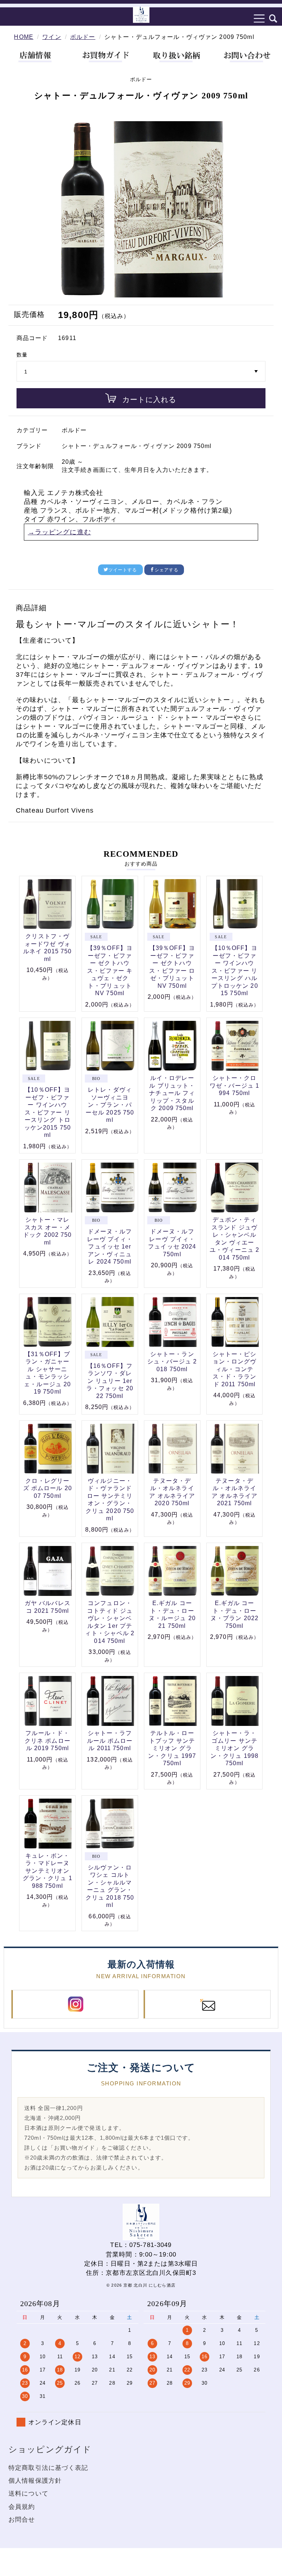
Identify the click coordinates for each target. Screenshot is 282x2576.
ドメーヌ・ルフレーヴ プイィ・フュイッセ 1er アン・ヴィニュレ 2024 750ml (110, 1247)
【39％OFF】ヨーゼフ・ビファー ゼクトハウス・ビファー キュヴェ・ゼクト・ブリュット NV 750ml (110, 971)
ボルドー (83, 37)
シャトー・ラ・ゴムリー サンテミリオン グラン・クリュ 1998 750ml (234, 1748)
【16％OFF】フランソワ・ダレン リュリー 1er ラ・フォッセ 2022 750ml (110, 1381)
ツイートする (123, 570)
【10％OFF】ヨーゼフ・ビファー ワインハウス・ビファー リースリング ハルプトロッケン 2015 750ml (235, 971)
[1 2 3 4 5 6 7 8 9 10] (141, 372)
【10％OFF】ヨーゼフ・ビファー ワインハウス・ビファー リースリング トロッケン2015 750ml (48, 1112)
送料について (28, 2494)
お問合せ (22, 2520)
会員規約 (22, 2507)
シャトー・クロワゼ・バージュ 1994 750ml (234, 1085)
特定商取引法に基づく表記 (48, 2468)
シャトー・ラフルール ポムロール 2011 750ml (110, 1741)
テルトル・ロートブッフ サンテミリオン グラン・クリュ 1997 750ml (172, 1748)
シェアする (167, 570)
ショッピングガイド (50, 2449)
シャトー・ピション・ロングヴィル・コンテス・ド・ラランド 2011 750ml (235, 1369)
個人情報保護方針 (35, 2481)
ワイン (52, 37)
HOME (24, 37)
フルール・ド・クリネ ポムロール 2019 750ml (48, 1741)
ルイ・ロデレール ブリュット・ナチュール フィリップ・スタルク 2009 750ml (172, 1093)
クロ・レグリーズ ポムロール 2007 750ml (48, 1488)
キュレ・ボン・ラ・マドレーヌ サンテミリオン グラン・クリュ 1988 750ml (48, 1871)
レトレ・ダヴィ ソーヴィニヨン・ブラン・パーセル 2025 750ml (110, 1105)
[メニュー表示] (260, 18)
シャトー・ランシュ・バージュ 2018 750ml (172, 1362)
